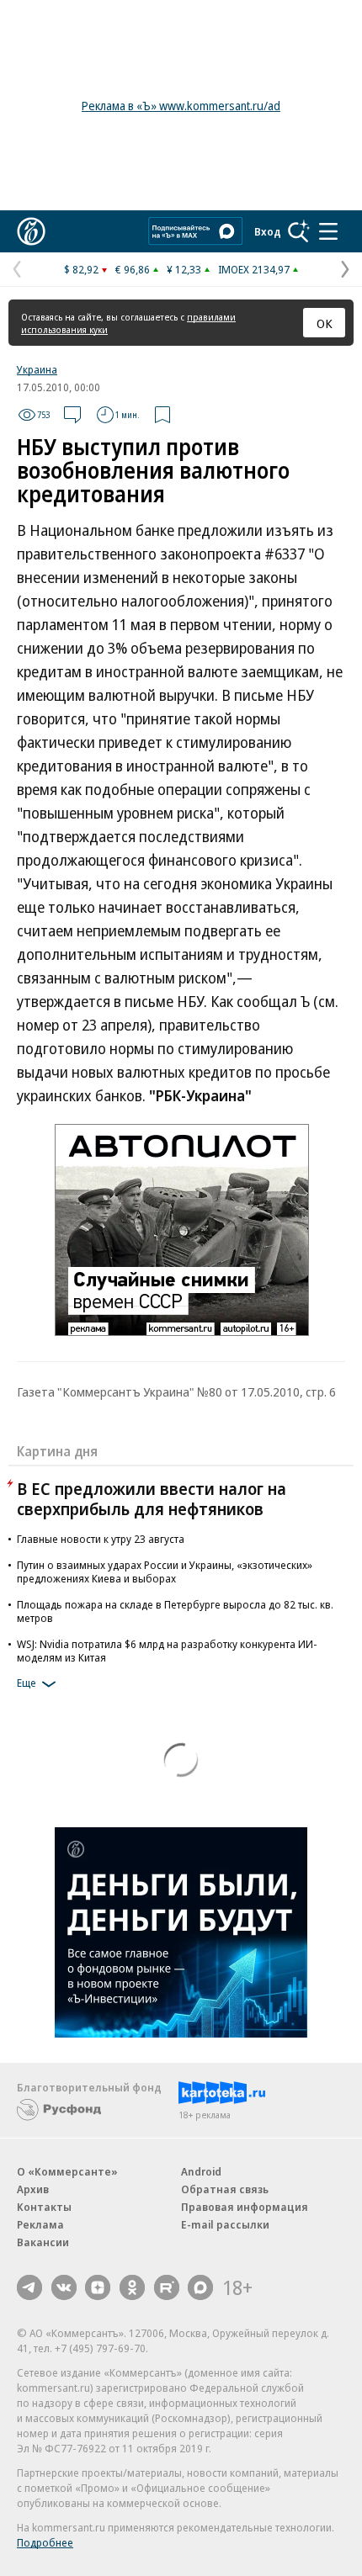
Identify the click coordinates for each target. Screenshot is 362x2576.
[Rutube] (167, 2287)
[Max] (200, 2287)
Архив (33, 2189)
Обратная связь (225, 2189)
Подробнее (45, 2542)
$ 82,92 (81, 269)
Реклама (40, 2224)
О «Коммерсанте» (67, 2171)
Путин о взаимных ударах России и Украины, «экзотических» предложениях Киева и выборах (165, 1572)
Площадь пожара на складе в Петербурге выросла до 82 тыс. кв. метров (175, 1611)
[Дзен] (98, 2287)
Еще (27, 1683)
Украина (37, 369)
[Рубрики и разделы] (328, 231)
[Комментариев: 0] (72, 415)
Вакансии (43, 2242)
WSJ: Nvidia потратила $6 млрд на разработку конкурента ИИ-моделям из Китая (167, 1651)
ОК (325, 323)
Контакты (44, 2207)
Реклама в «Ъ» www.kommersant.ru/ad (181, 106)
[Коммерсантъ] (31, 231)
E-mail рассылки (225, 2224)
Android (201, 2171)
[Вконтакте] (64, 2287)
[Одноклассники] (132, 2287)
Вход (268, 231)
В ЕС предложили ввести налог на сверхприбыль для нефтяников (152, 1499)
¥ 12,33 (184, 269)
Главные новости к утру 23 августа (101, 1539)
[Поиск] (299, 231)
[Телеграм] (29, 2287)
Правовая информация (245, 2207)
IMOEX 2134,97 (254, 269)
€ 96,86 (133, 269)
